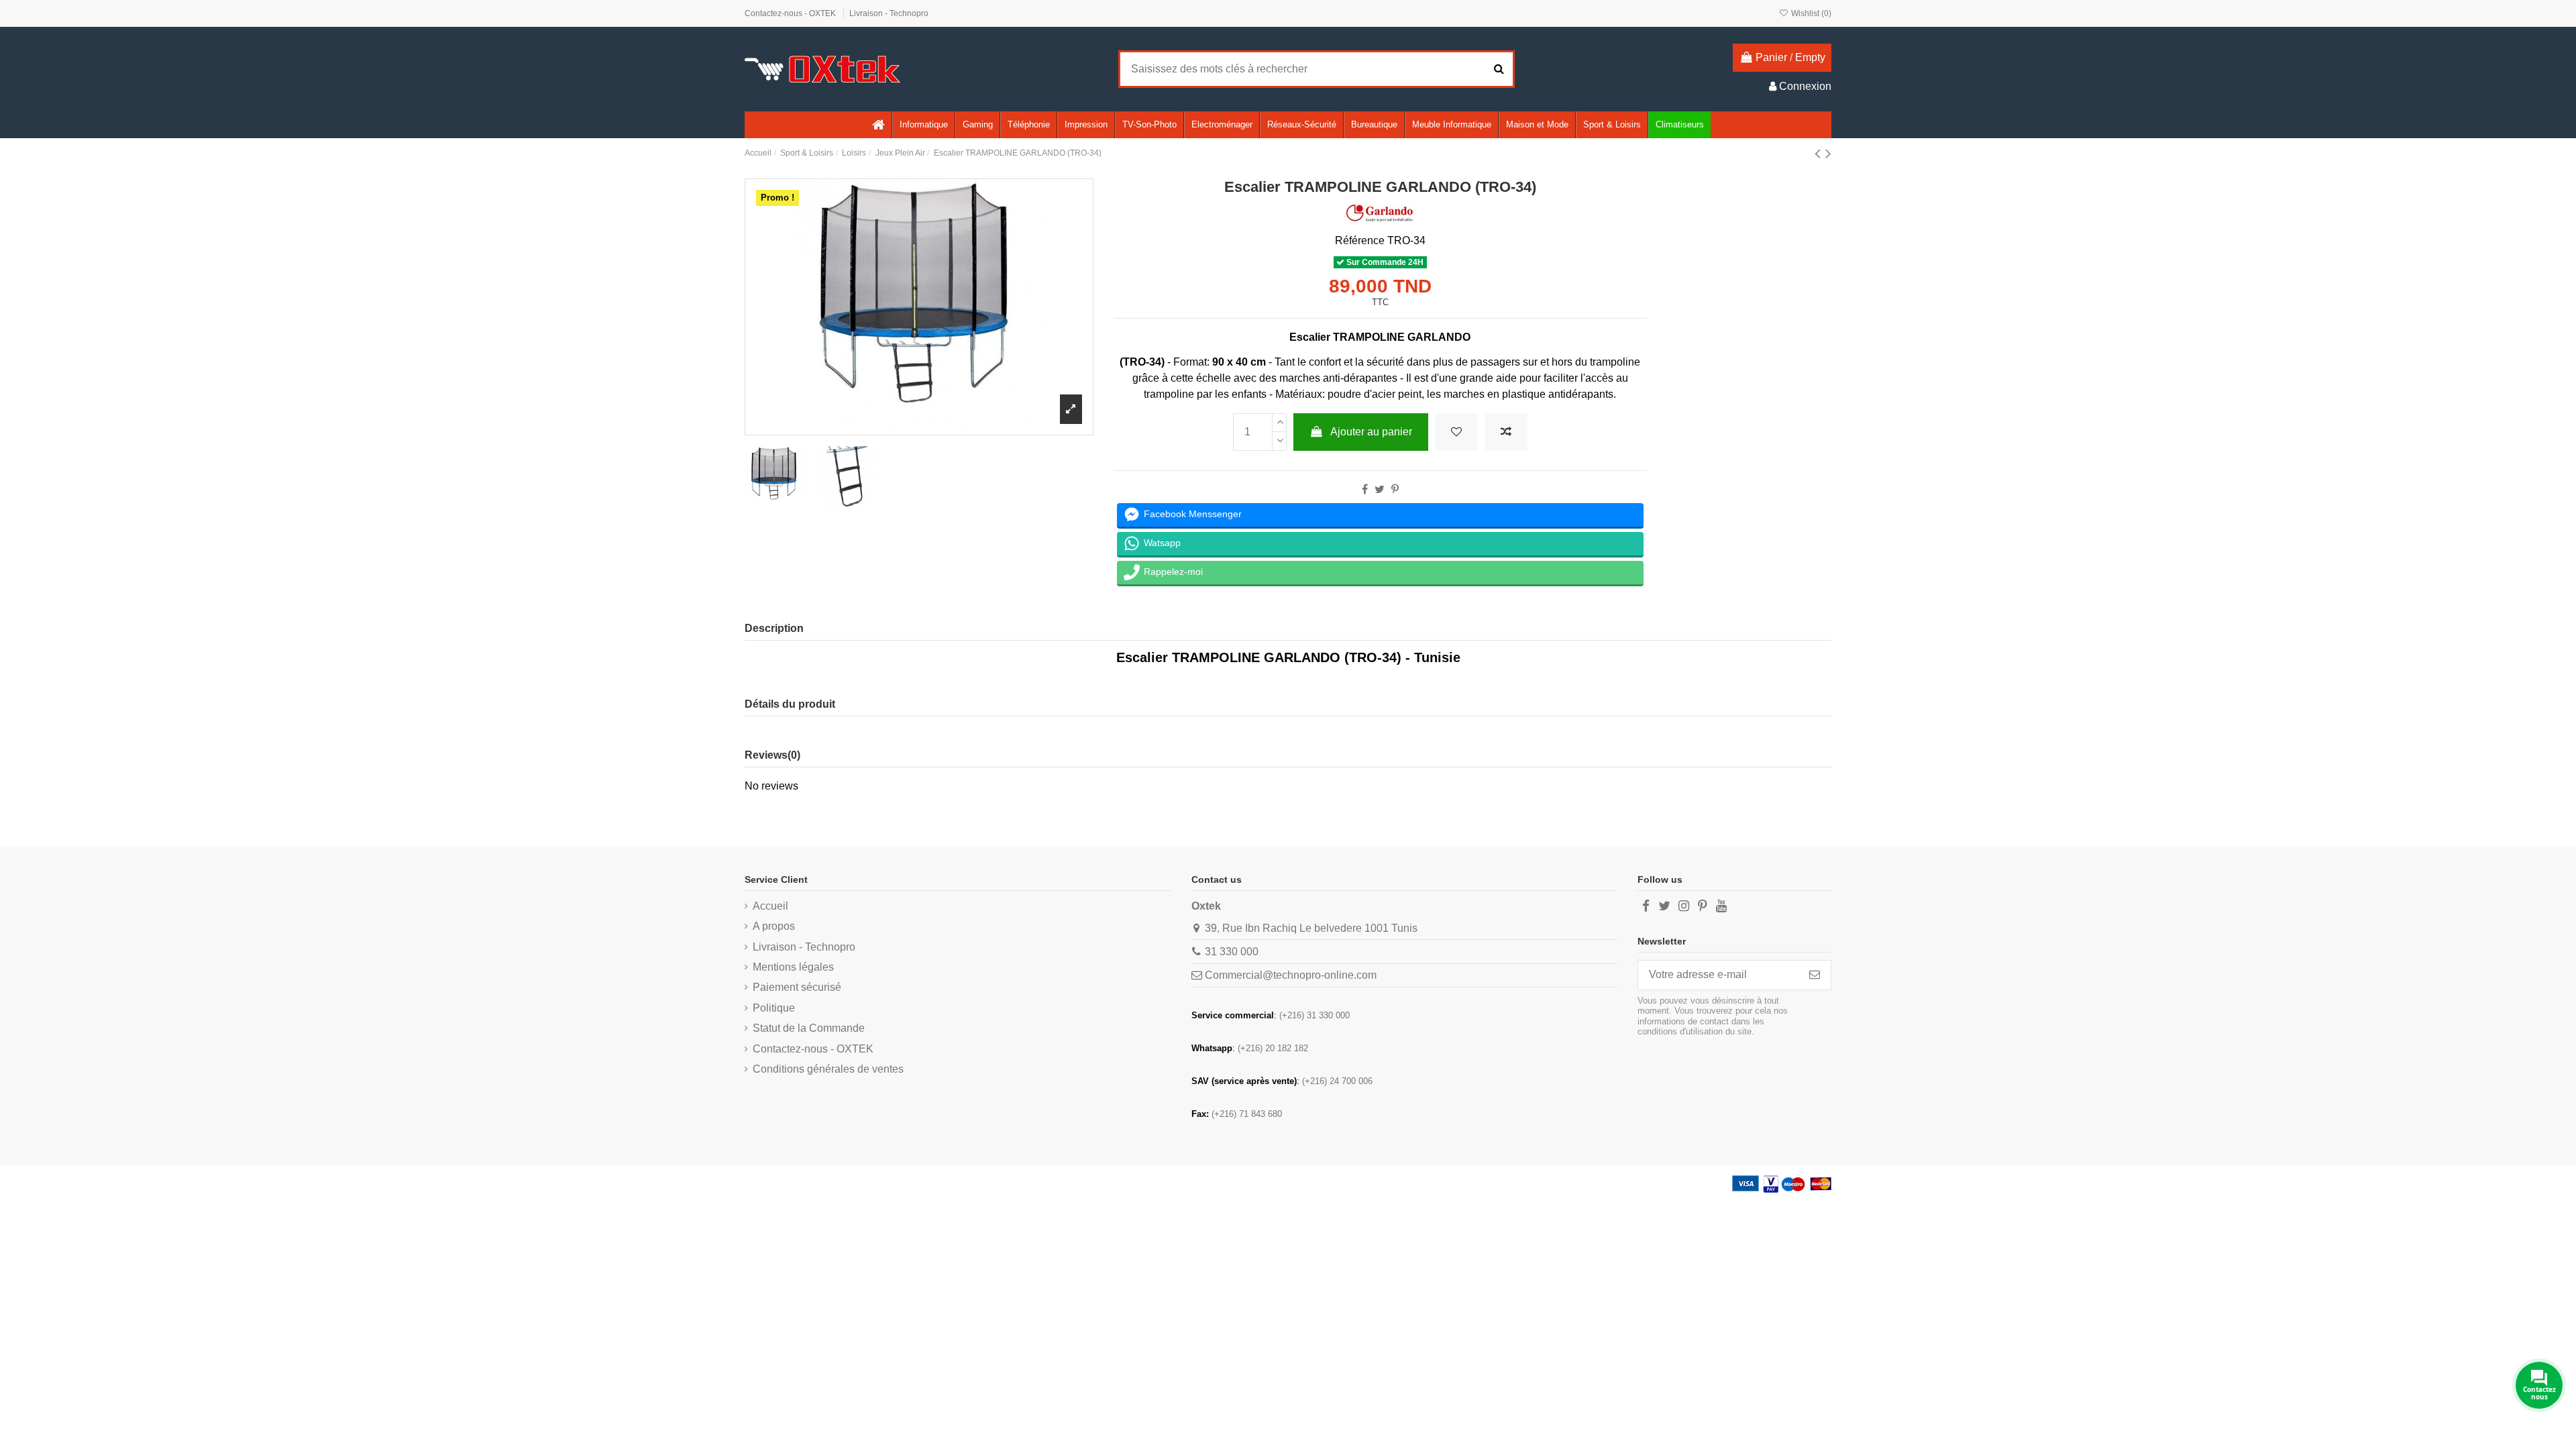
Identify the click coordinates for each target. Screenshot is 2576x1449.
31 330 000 (1232, 952)
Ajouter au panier (1371, 432)
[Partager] (1365, 489)
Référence (1360, 240)
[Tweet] (1380, 489)
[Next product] (1828, 153)
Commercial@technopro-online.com (1291, 975)
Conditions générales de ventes (828, 1069)
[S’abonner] (1815, 975)
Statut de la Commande (809, 1028)
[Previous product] (1820, 153)
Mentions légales (793, 967)
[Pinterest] (1395, 489)
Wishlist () (1810, 13)
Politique (774, 1008)
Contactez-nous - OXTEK (791, 13)
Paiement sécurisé (797, 987)
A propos (774, 926)
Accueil (770, 906)
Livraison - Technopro (889, 13)
